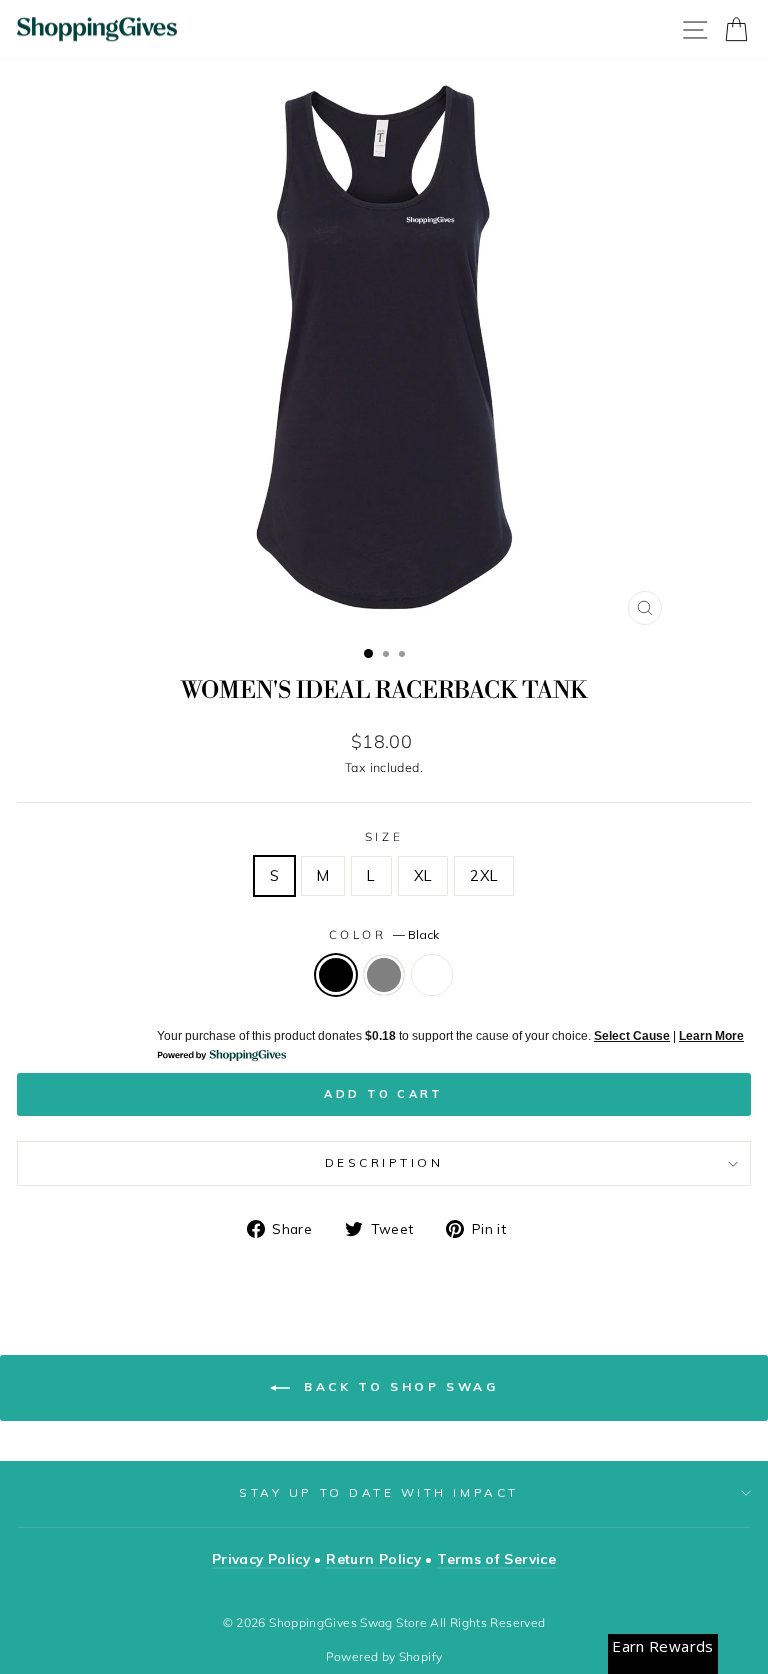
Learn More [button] (711, 1036)
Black (336, 975)
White (432, 975)
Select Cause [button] (632, 1036)
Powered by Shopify (384, 1656)
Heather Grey (384, 975)
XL (423, 875)
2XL (484, 875)
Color (384, 934)
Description (384, 1162)
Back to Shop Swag (398, 1386)
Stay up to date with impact (378, 1492)
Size (384, 836)
